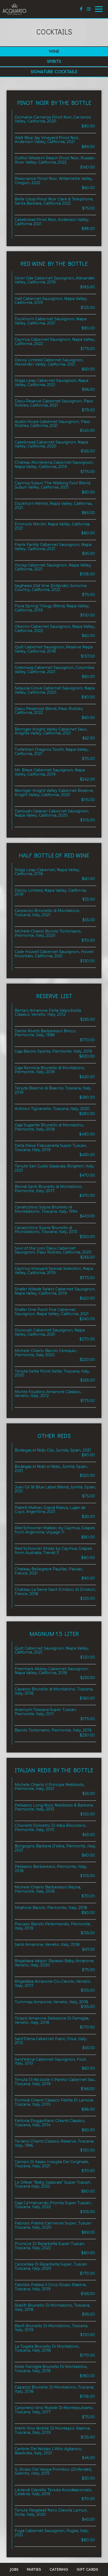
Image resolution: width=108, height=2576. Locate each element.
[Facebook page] (81, 9)
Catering (59, 2569)
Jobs (14, 2569)
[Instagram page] (89, 9)
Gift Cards (87, 2569)
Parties (34, 2569)
